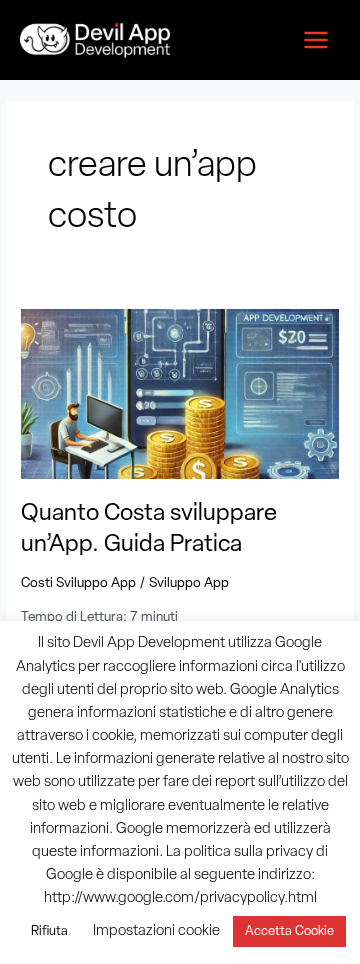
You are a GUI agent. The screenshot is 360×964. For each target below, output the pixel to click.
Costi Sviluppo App (78, 583)
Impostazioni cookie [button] (156, 931)
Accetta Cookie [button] (289, 931)
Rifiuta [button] (49, 931)
